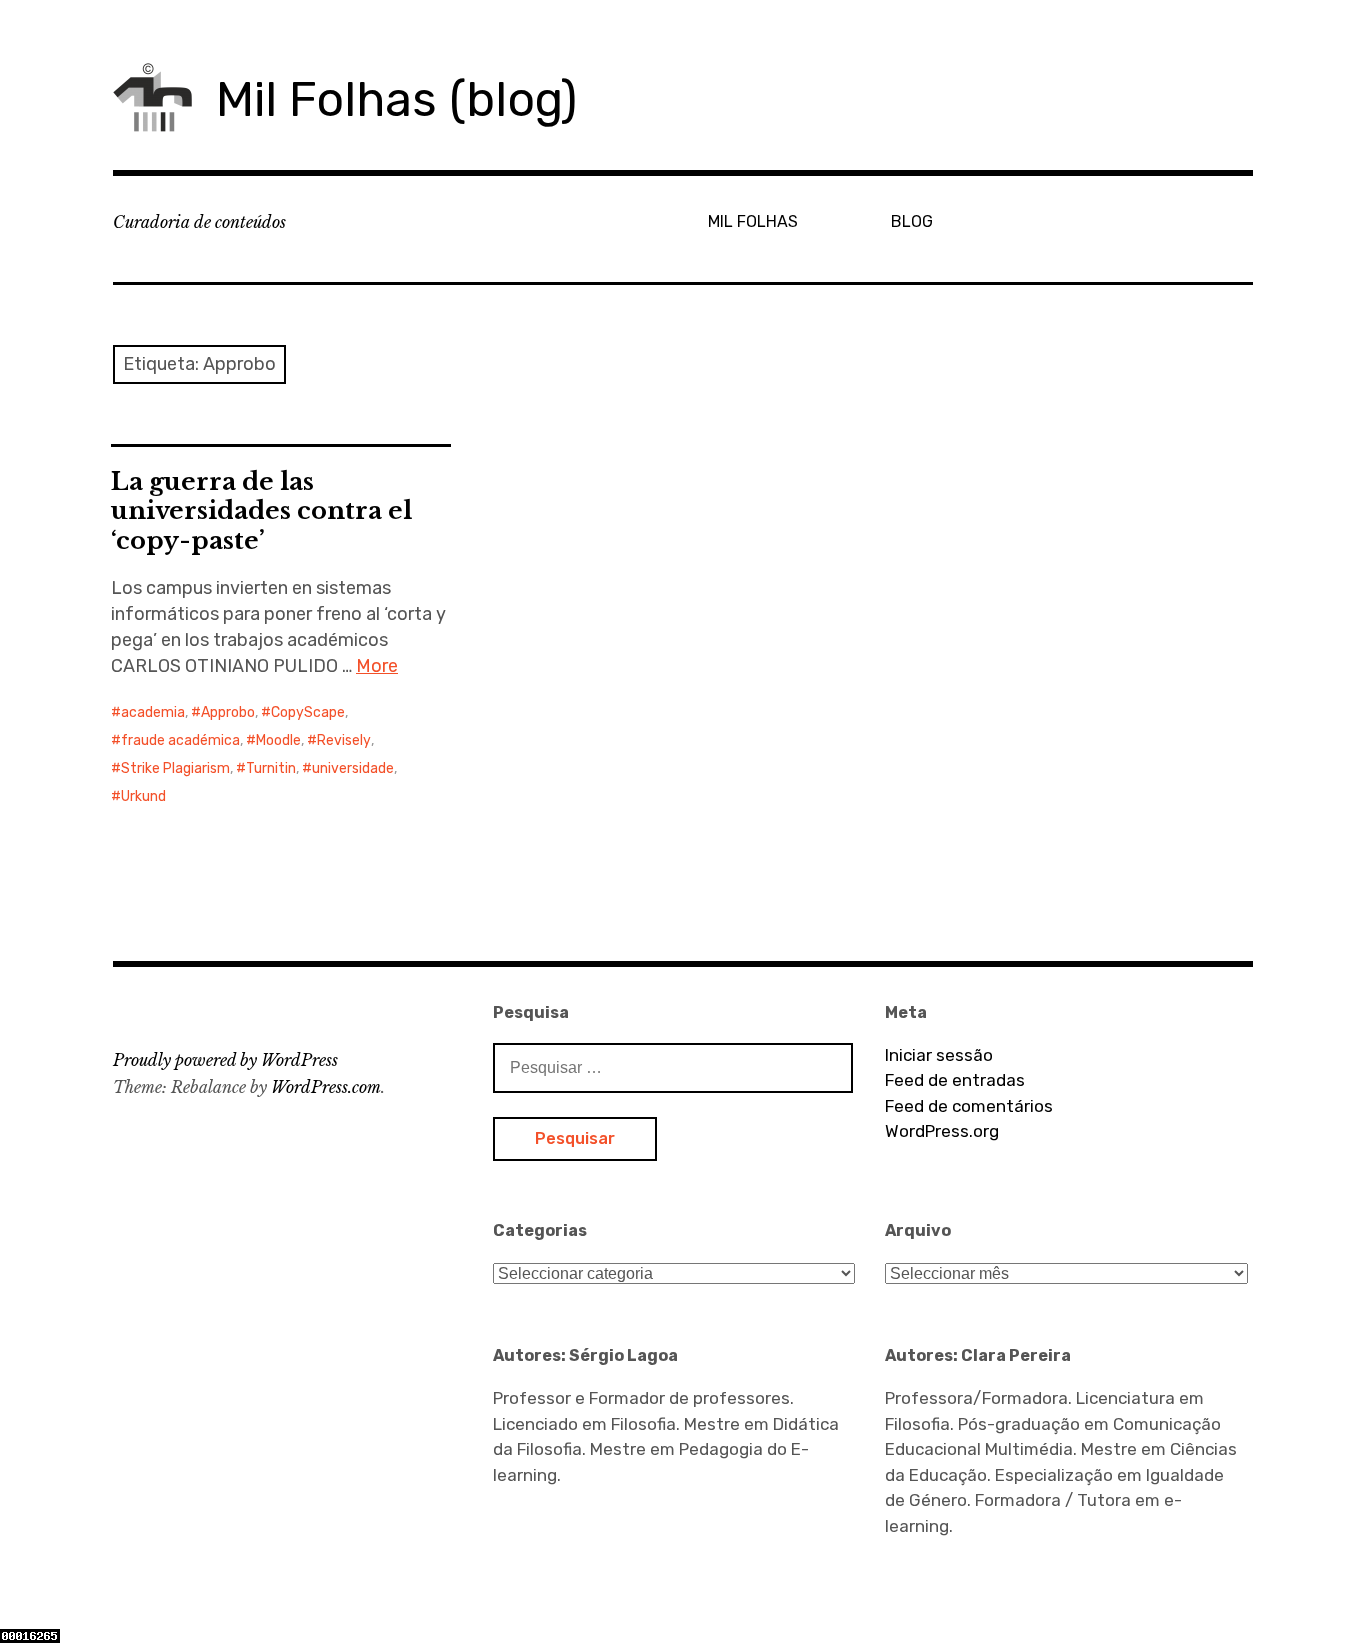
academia (153, 712)
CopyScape (308, 712)
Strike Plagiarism (175, 768)
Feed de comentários (969, 1106)
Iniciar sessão (939, 1055)
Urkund (143, 796)
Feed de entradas (955, 1080)
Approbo (228, 712)
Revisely (344, 740)
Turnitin (271, 768)
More (377, 666)
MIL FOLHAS (753, 221)
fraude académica (180, 740)
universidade (353, 768)
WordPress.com (326, 1087)
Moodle (278, 740)
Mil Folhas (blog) (396, 99)
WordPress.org (942, 1131)
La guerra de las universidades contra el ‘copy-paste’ (261, 510)
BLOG (912, 221)
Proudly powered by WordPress (225, 1060)
